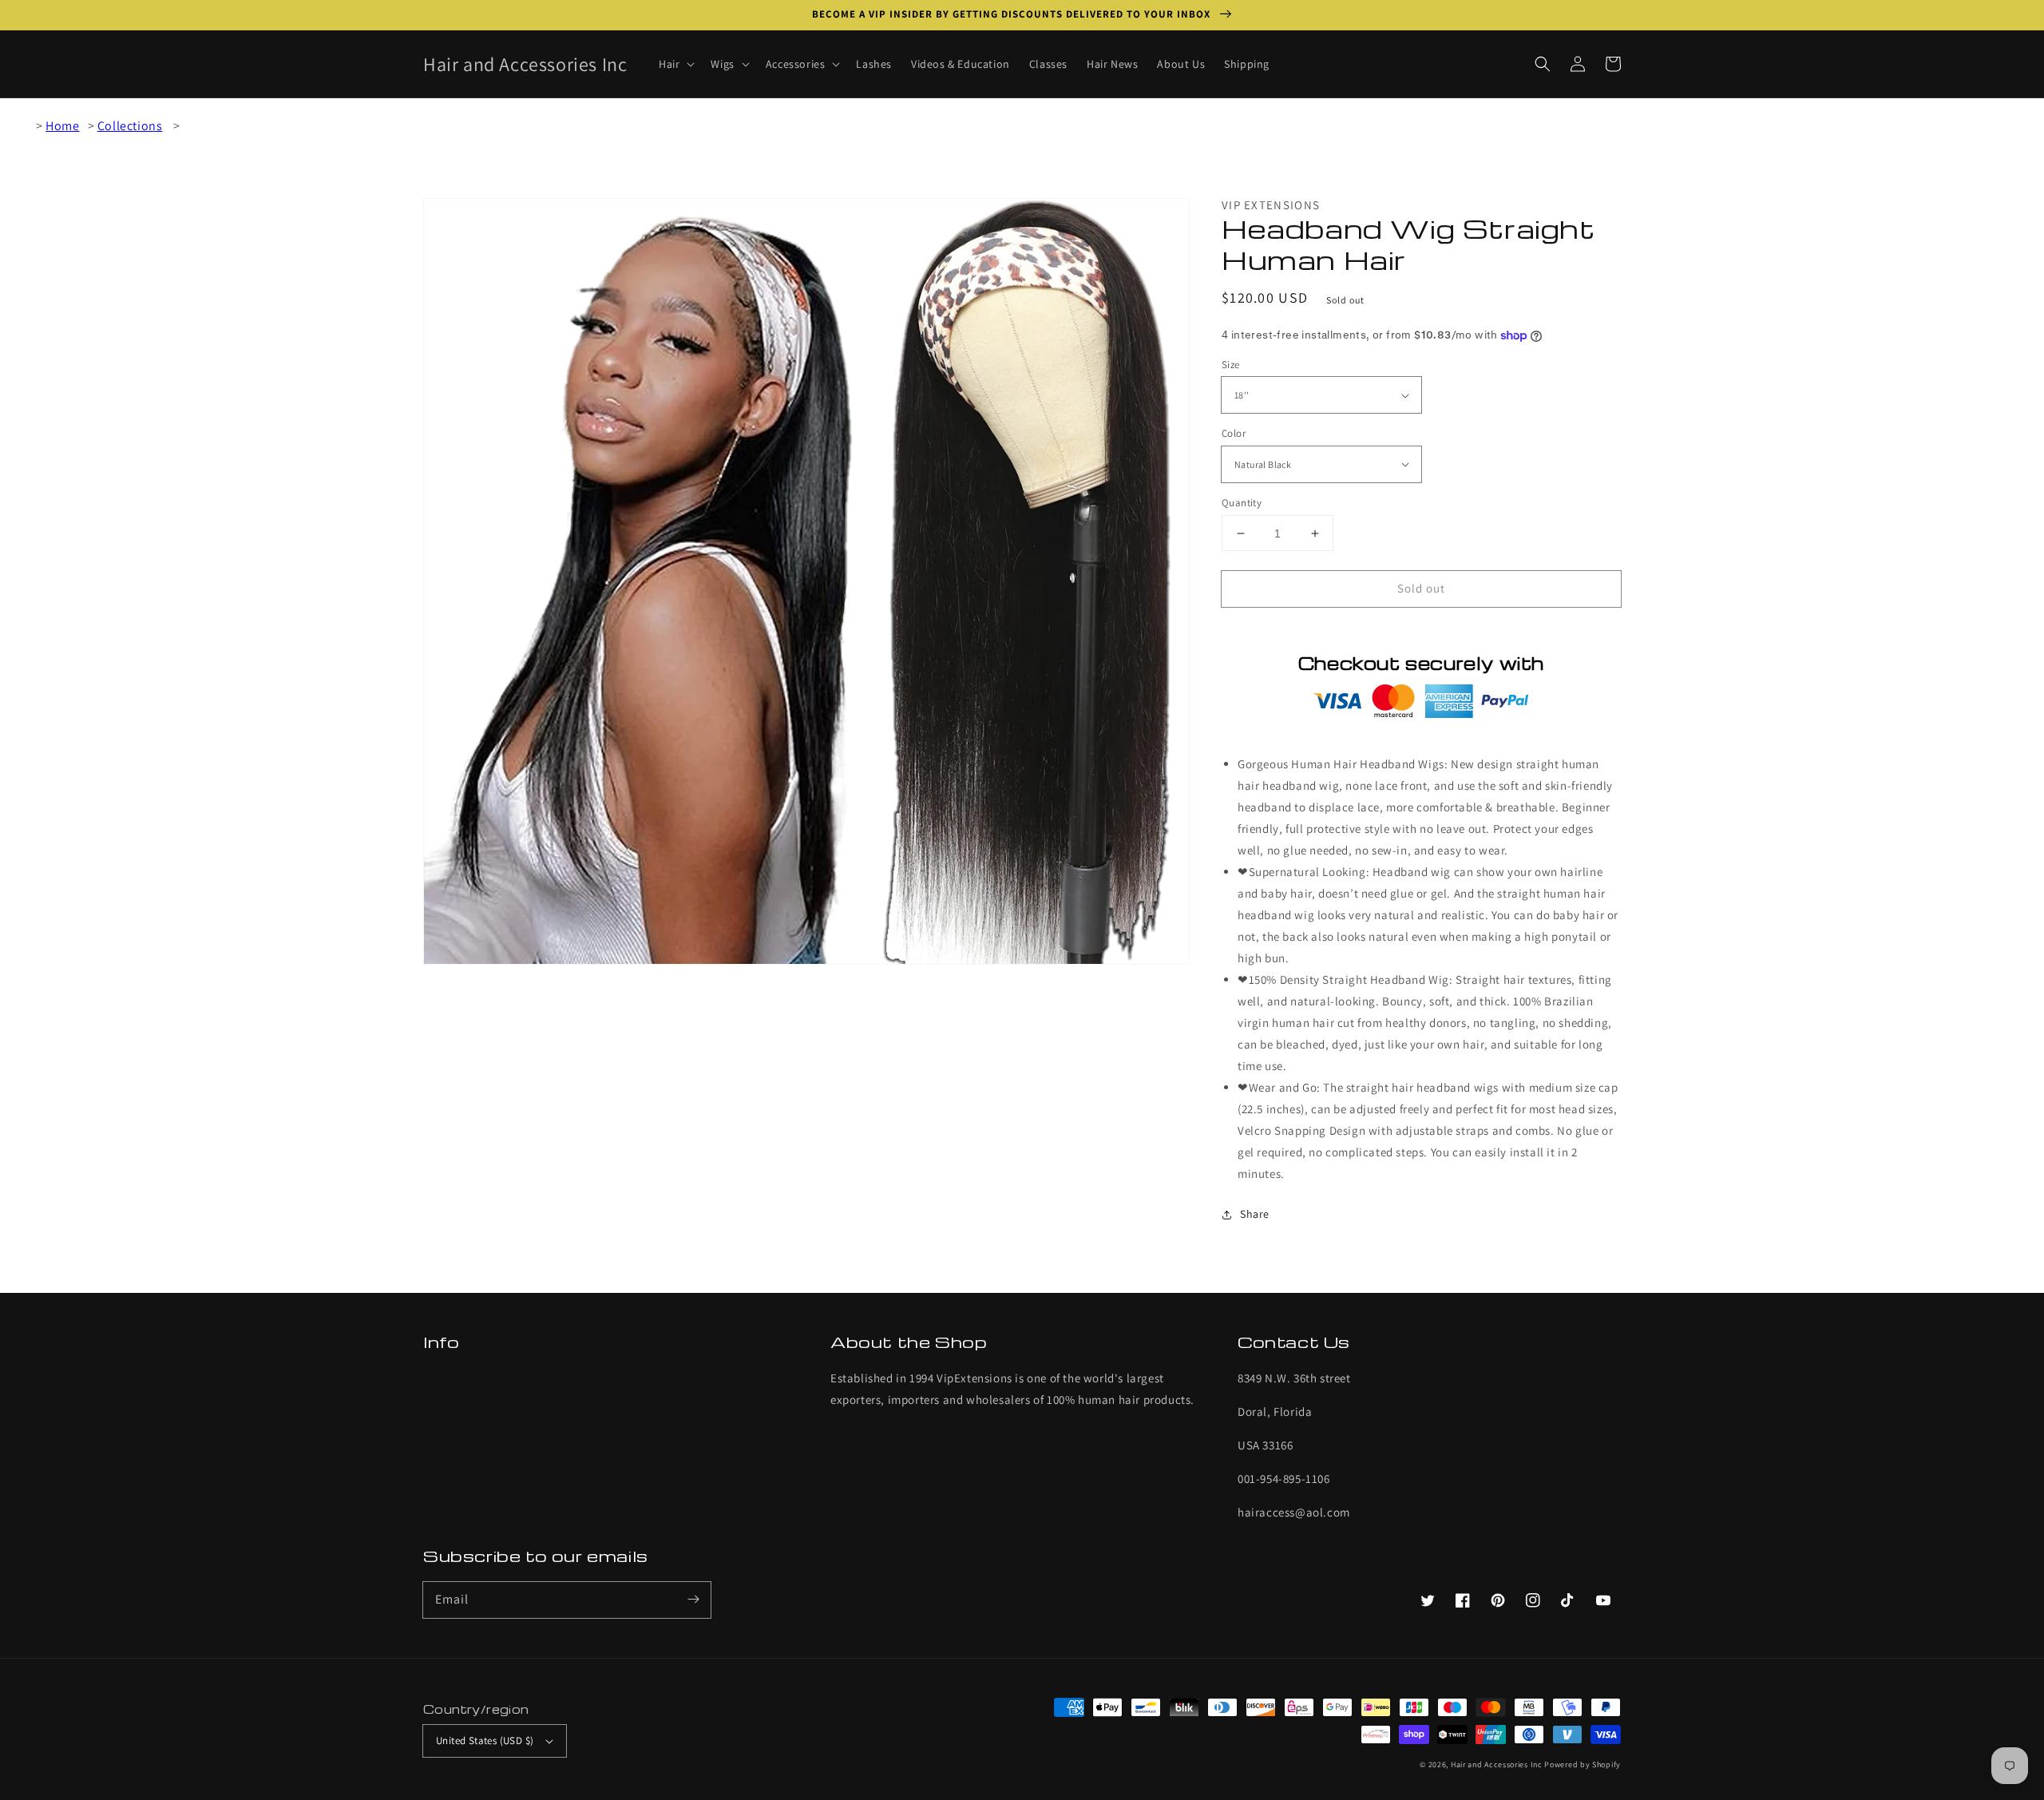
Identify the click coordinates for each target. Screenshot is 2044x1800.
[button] (1543, 64)
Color (1234, 433)
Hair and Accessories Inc (1497, 1764)
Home (62, 126)
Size (1231, 365)
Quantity (1242, 503)
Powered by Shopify (1583, 1764)
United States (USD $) (485, 1741)
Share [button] (1255, 1214)
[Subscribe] (693, 1600)
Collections (130, 126)
